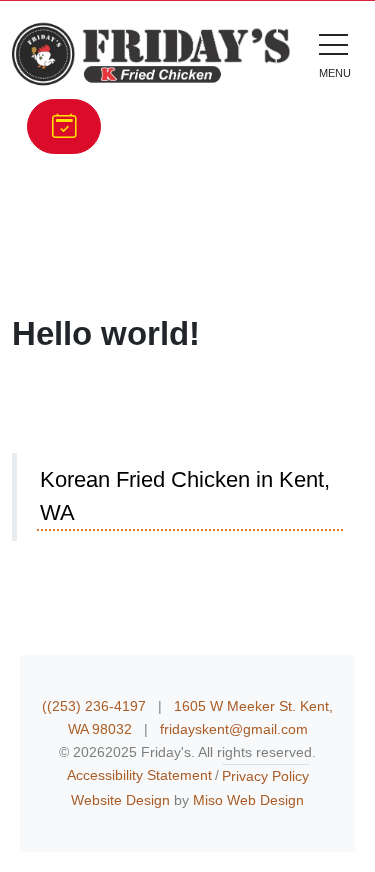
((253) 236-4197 (96, 706)
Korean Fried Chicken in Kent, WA (185, 496)
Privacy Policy (265, 776)
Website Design (120, 800)
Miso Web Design (248, 800)
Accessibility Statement (139, 775)
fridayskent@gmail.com (234, 729)
